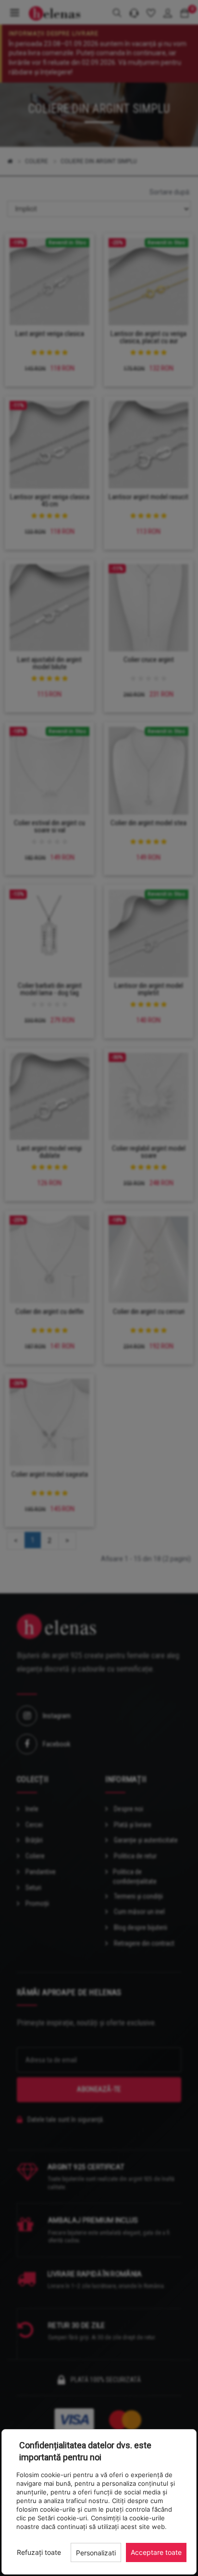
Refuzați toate (39, 2552)
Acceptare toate (156, 2552)
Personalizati (96, 2553)
